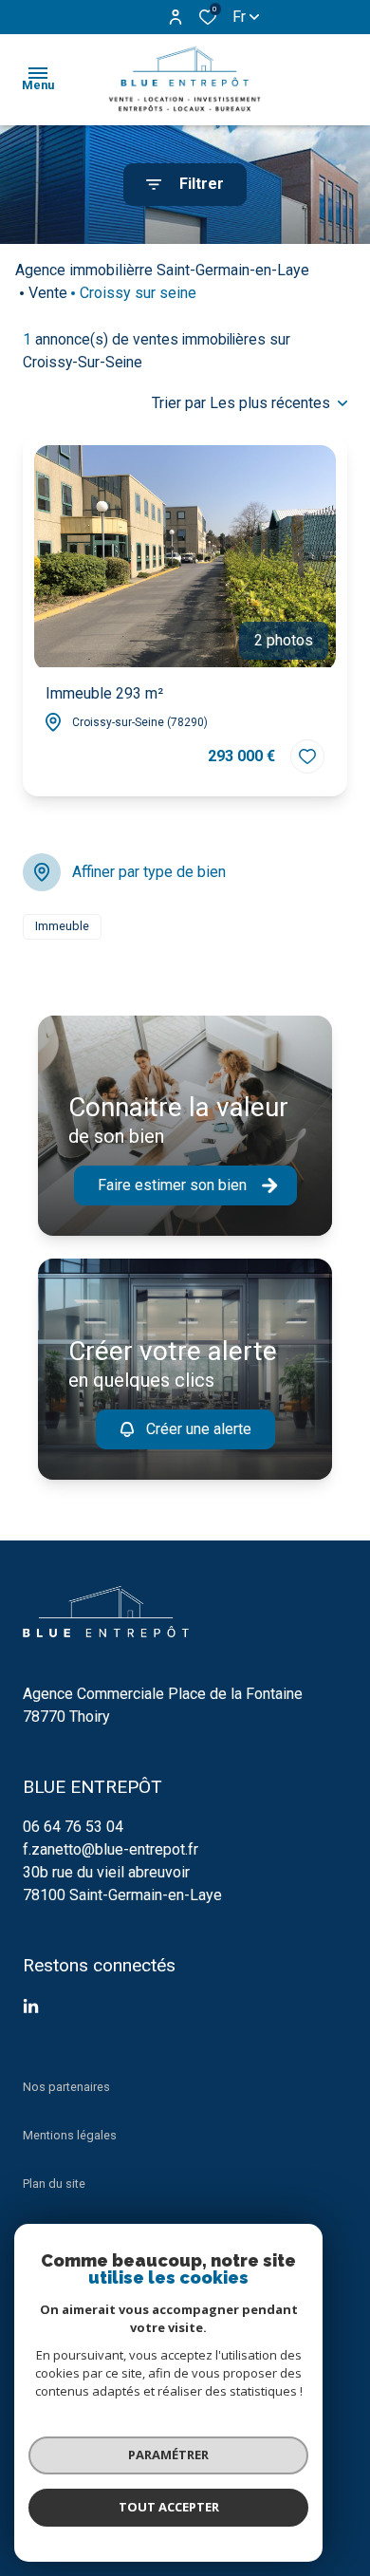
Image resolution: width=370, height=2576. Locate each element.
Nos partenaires (66, 2087)
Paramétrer (168, 2455)
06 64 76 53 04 (73, 1827)
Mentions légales (70, 2135)
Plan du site (54, 2184)
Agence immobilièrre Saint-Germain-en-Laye (162, 270)
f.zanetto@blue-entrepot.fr (111, 1849)
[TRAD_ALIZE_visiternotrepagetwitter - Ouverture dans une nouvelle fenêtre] (31, 2006)
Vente (48, 293)
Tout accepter (169, 2507)
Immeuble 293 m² (104, 693)
